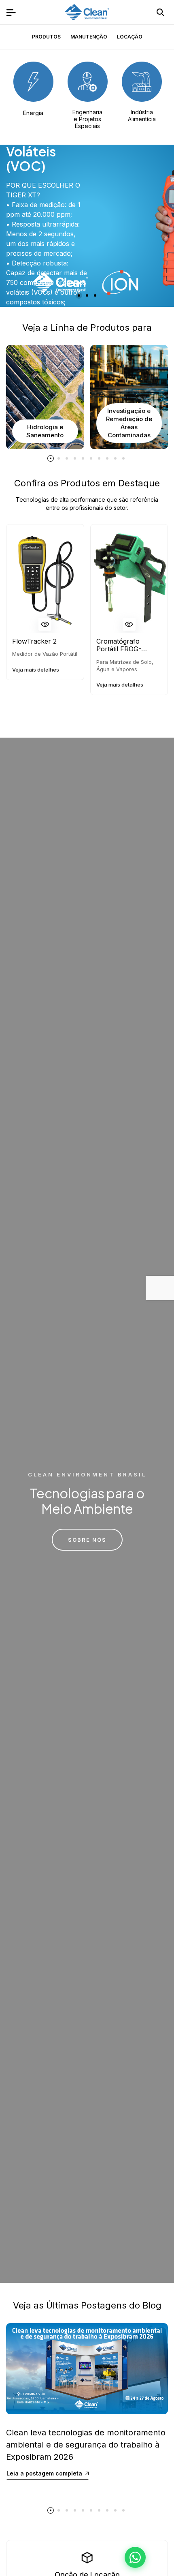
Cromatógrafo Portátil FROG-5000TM (119, 645)
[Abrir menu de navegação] (11, 12)
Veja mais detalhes (36, 670)
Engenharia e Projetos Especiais (87, 119)
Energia (33, 113)
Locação (130, 37)
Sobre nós (87, 1540)
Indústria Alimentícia (142, 116)
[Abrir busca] (160, 12)
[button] (79, 295)
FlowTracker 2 (34, 641)
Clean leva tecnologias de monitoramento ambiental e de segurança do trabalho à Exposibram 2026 (86, 2445)
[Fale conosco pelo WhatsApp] (135, 2557)
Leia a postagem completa (44, 2473)
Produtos (46, 37)
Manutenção (89, 37)
